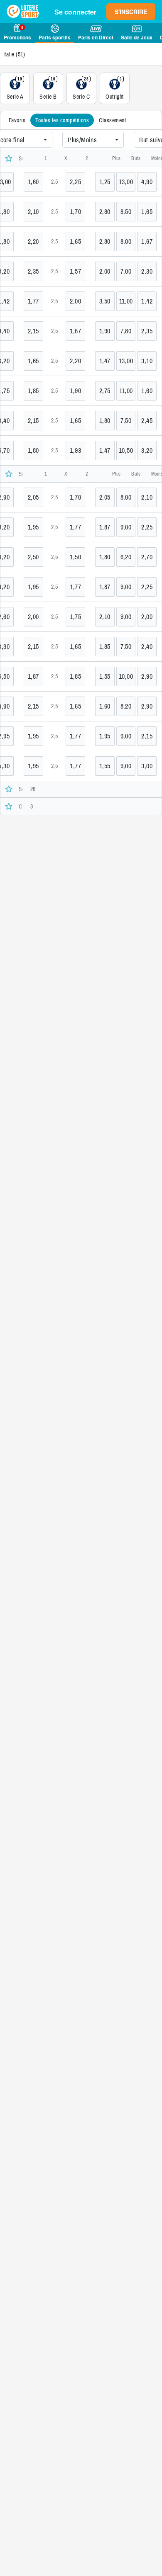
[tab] (17, 120)
